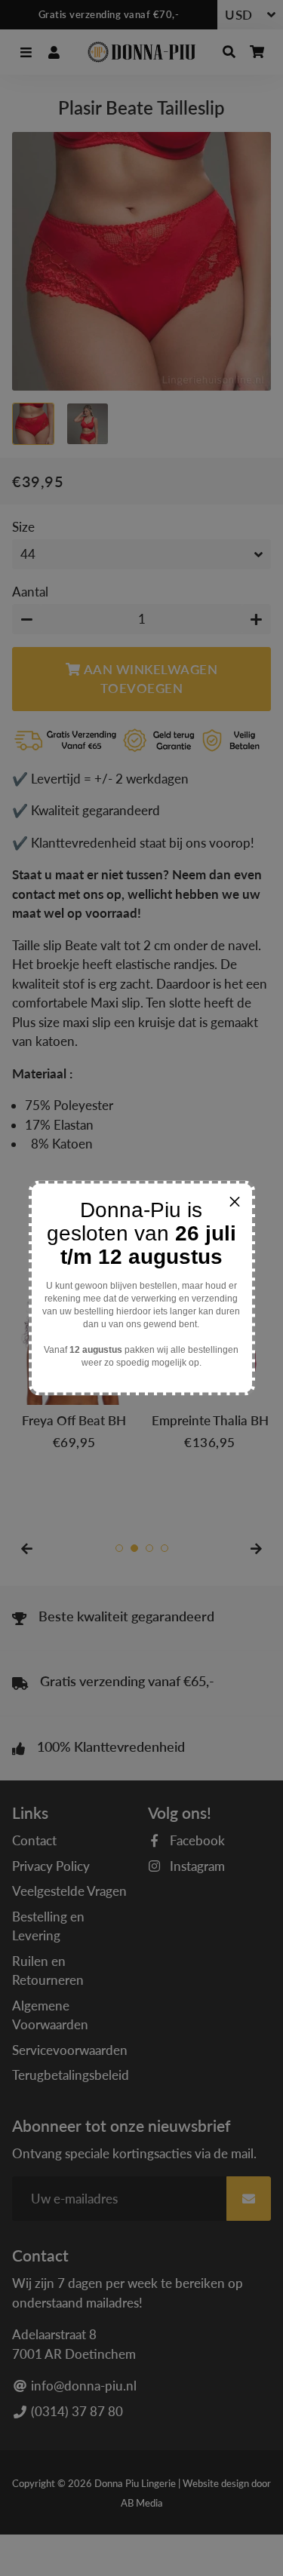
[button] (235, 1201)
